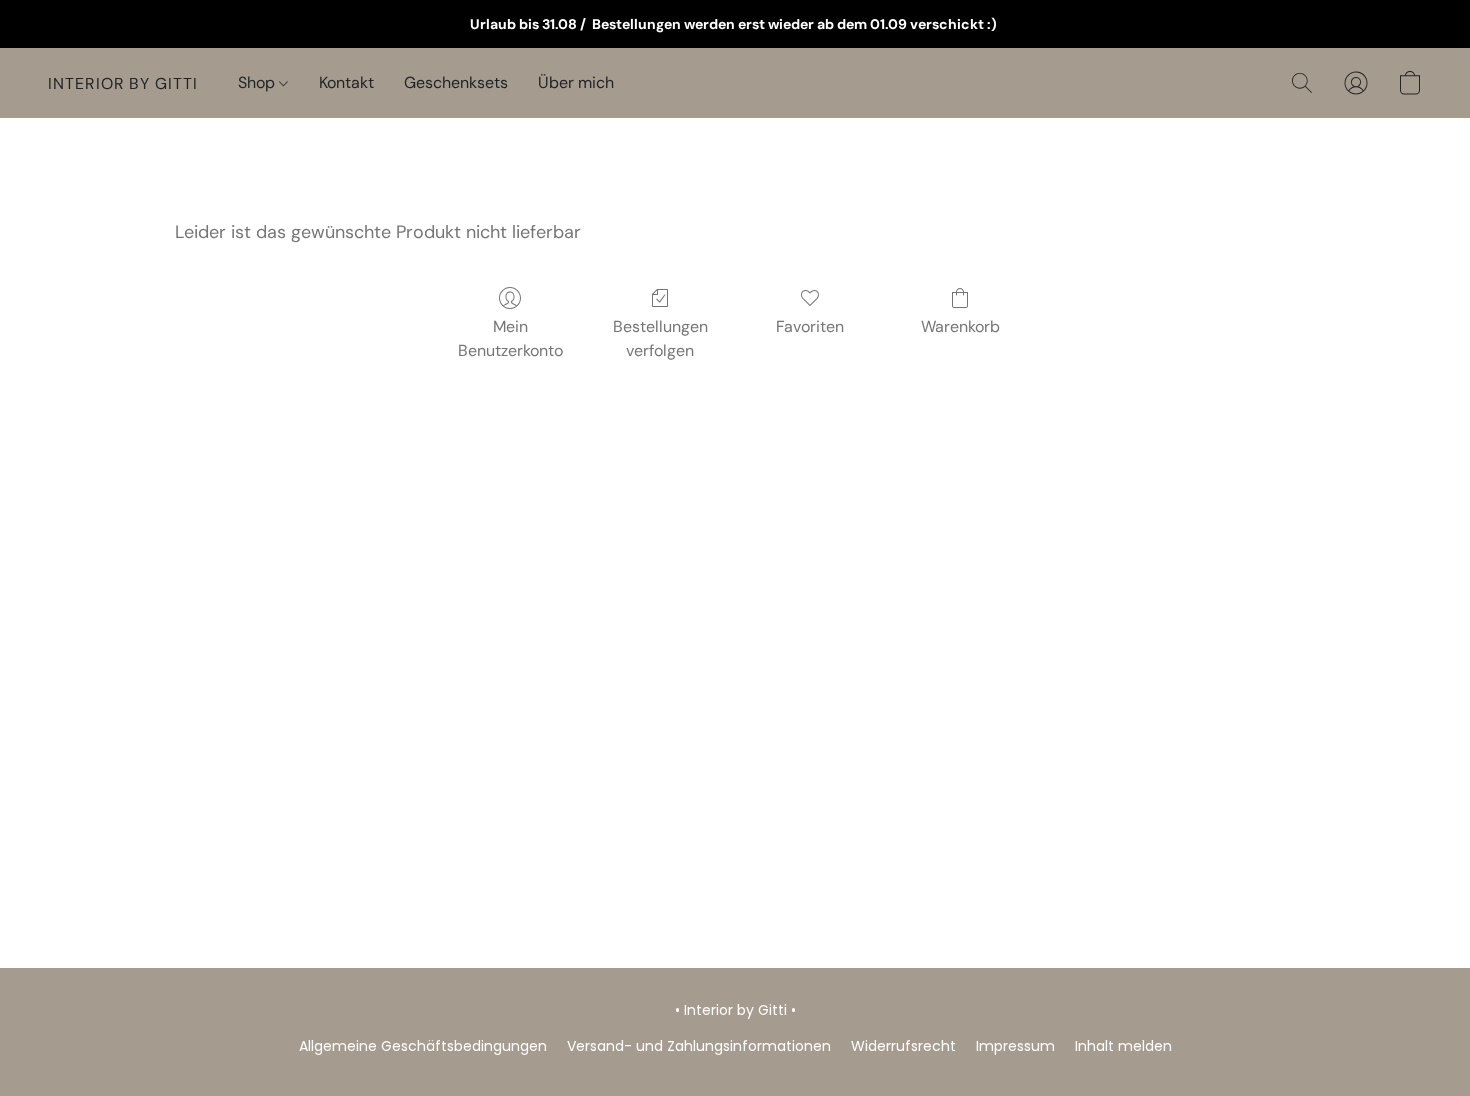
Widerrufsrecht (903, 1046)
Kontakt (346, 82)
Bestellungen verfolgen (660, 338)
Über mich (576, 82)
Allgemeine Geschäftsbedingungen (423, 1046)
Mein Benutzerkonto (510, 338)
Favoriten (810, 326)
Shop (258, 82)
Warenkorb (960, 326)
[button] (123, 83)
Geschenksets (456, 82)
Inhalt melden (1123, 1046)
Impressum (1015, 1046)
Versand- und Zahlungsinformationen (699, 1046)
